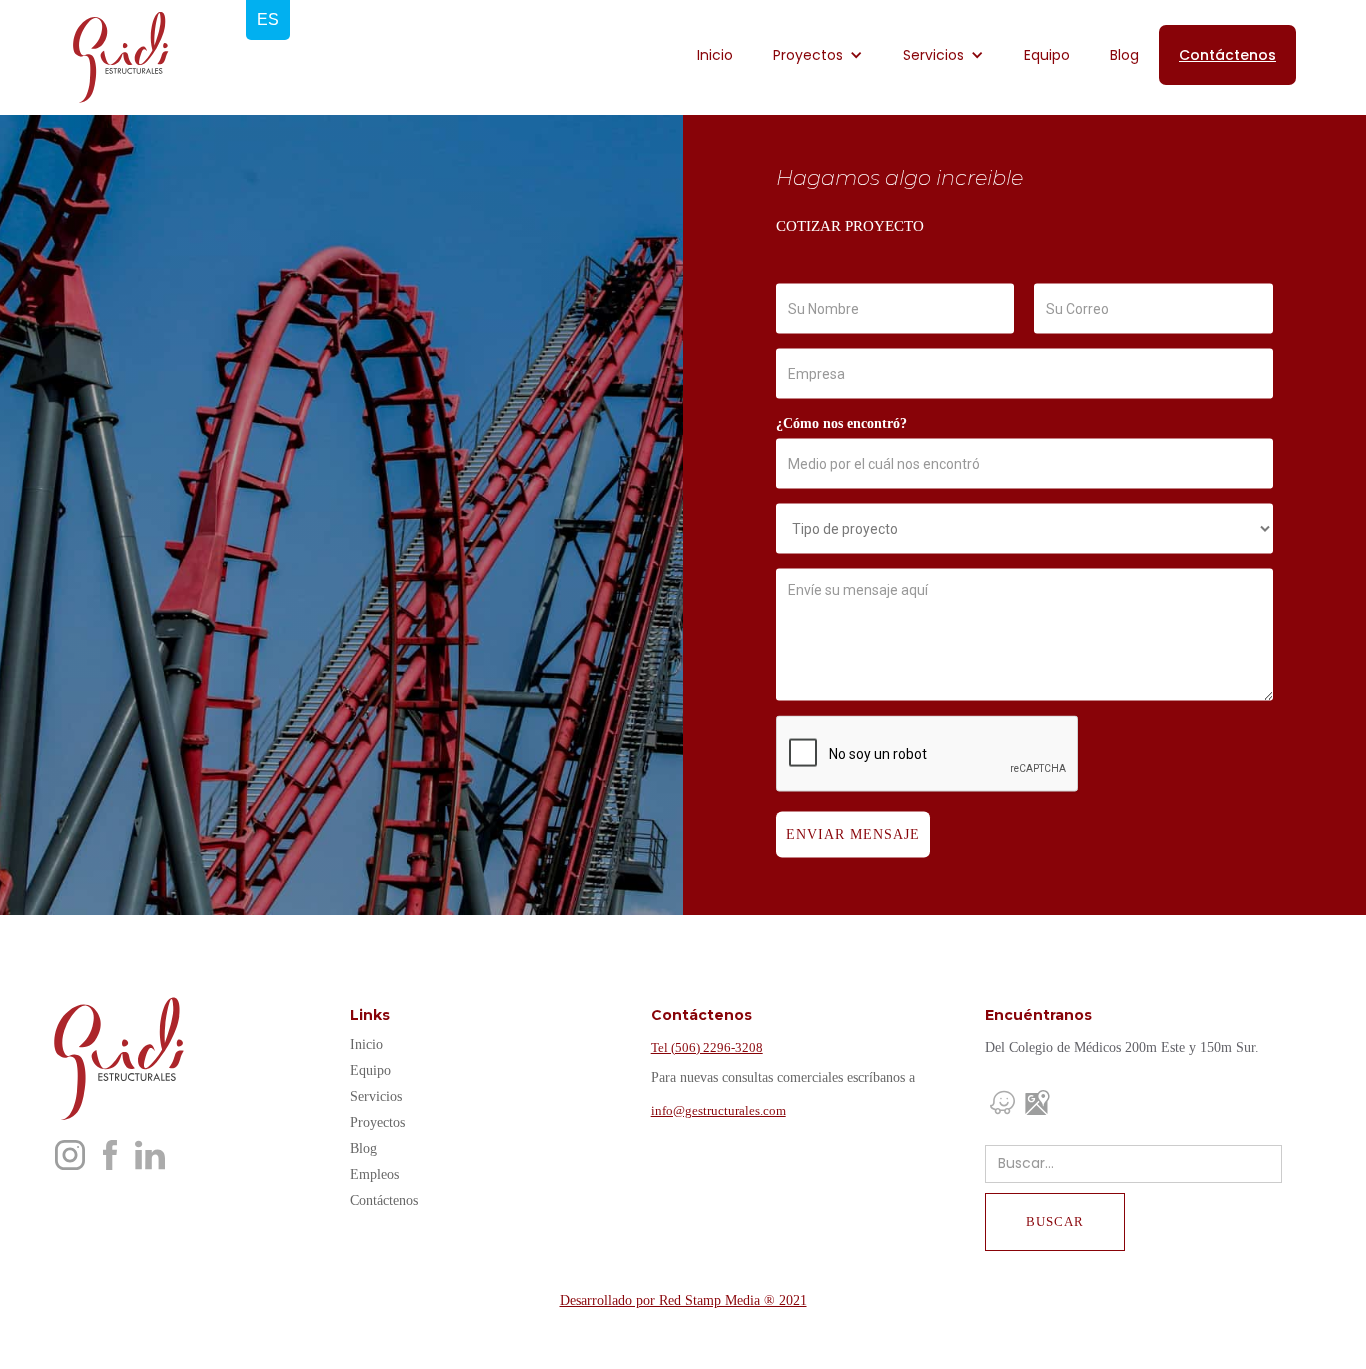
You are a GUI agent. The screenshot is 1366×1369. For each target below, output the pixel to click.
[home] (120, 57)
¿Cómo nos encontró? (841, 422)
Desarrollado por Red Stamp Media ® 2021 (683, 1300)
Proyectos (377, 1122)
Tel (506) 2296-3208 (707, 1047)
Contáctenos (1227, 55)
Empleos (374, 1174)
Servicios (376, 1096)
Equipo (1047, 55)
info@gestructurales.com (718, 1110)
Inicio (715, 55)
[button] (818, 55)
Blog (1124, 55)
